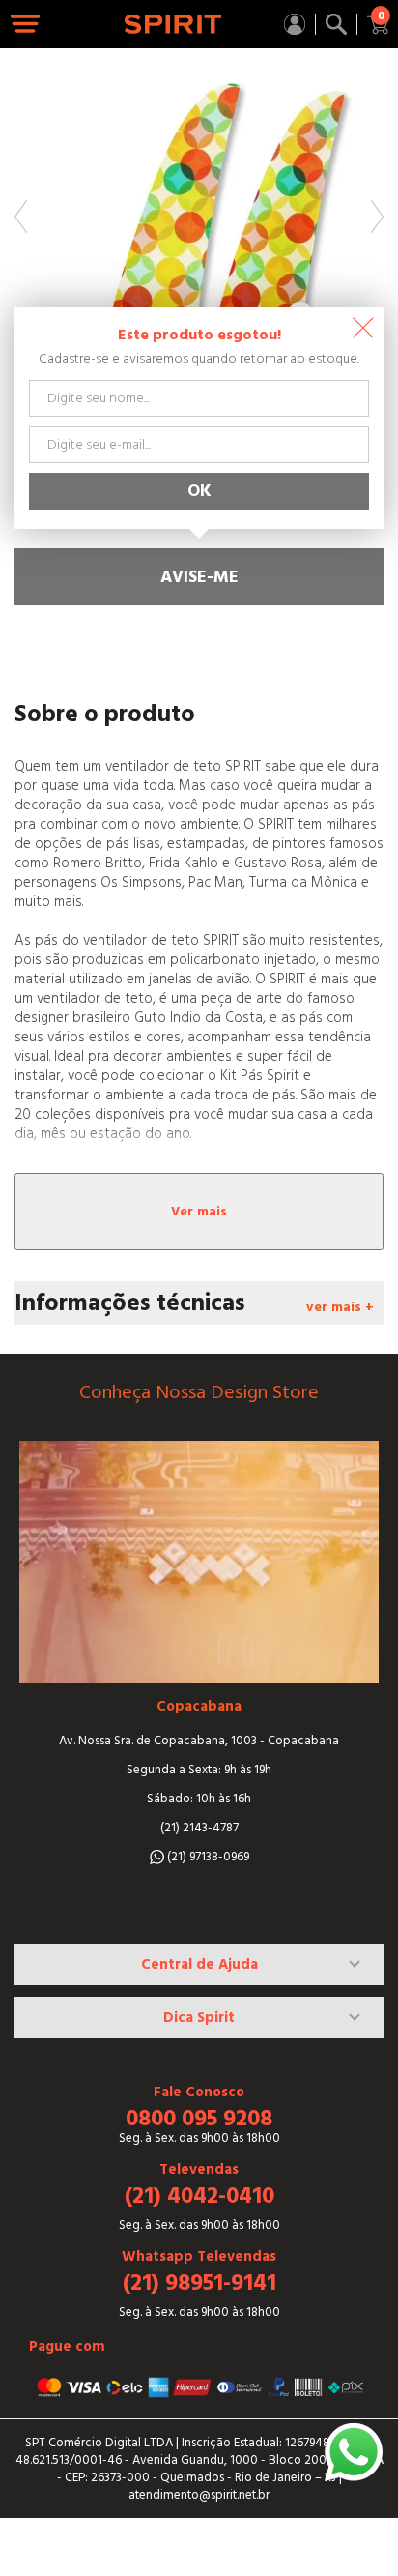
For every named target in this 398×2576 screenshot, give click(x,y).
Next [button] (377, 217)
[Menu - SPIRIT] (26, 25)
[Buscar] (336, 24)
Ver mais (199, 1212)
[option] (199, 233)
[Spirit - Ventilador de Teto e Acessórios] (173, 24)
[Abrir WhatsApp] (354, 2452)
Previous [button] (21, 217)
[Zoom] (199, 233)
